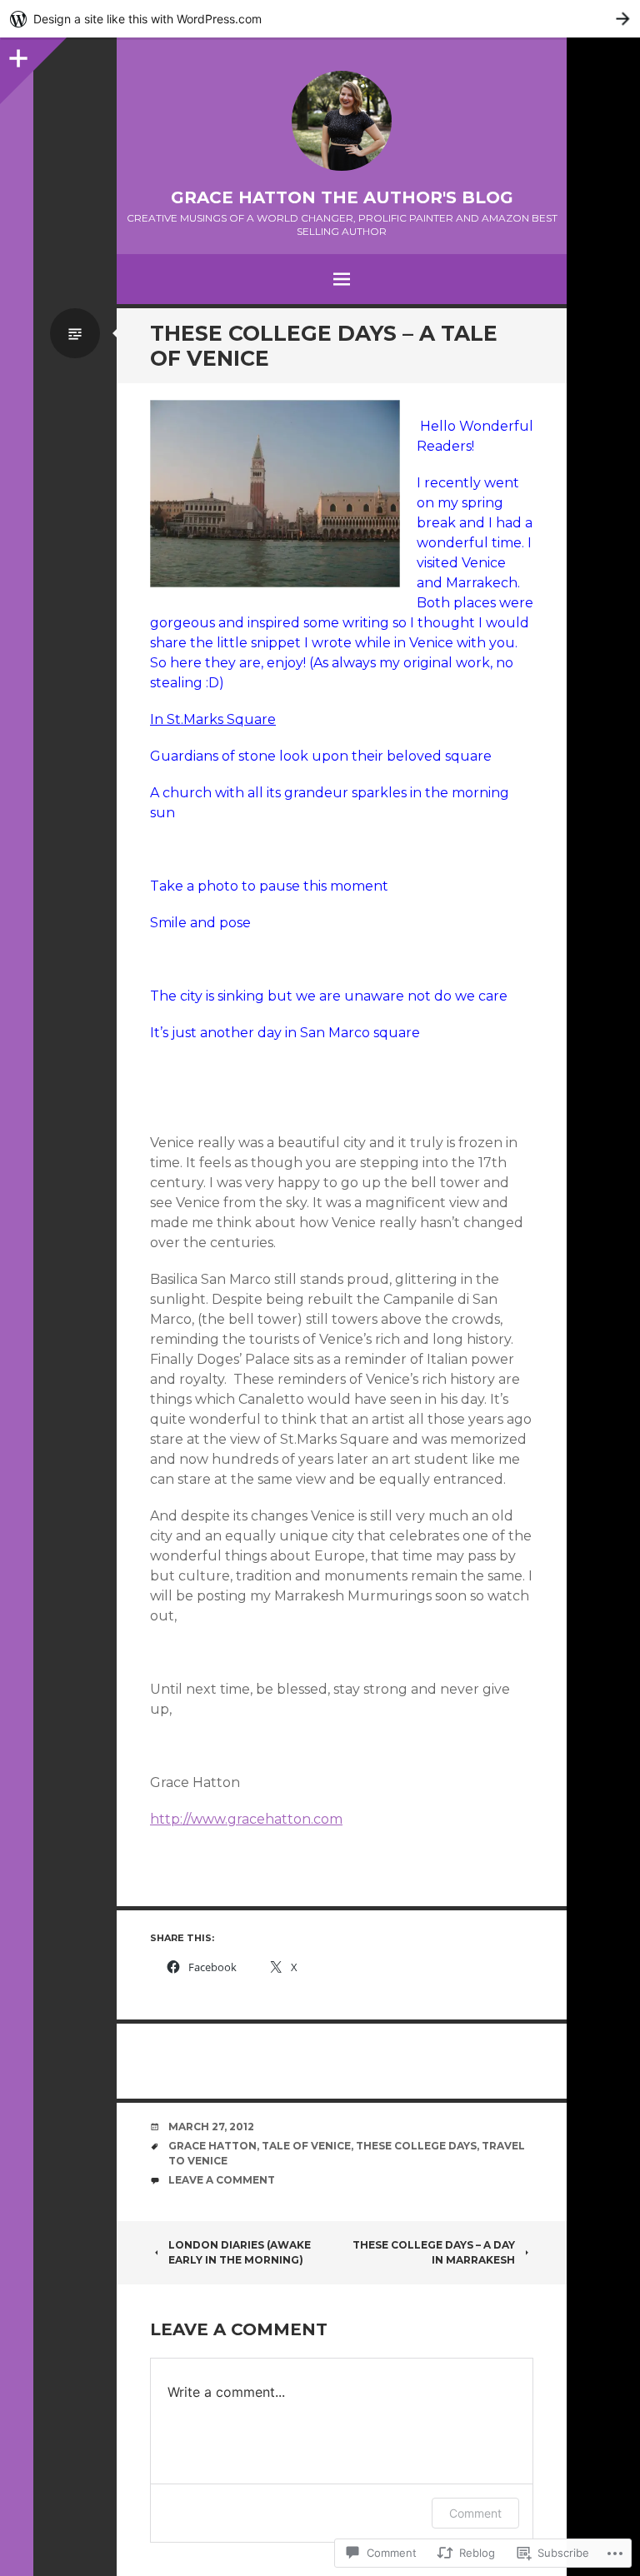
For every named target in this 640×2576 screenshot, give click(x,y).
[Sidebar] (17, 54)
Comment (475, 2513)
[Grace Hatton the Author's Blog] (342, 121)
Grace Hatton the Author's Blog (342, 197)
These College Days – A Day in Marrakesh (434, 2252)
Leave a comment (222, 2180)
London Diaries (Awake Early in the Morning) (240, 2252)
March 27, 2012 (211, 2127)
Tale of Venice (306, 2146)
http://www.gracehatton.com (246, 1819)
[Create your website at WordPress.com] (320, 19)
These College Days (416, 2146)
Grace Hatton (212, 2146)
